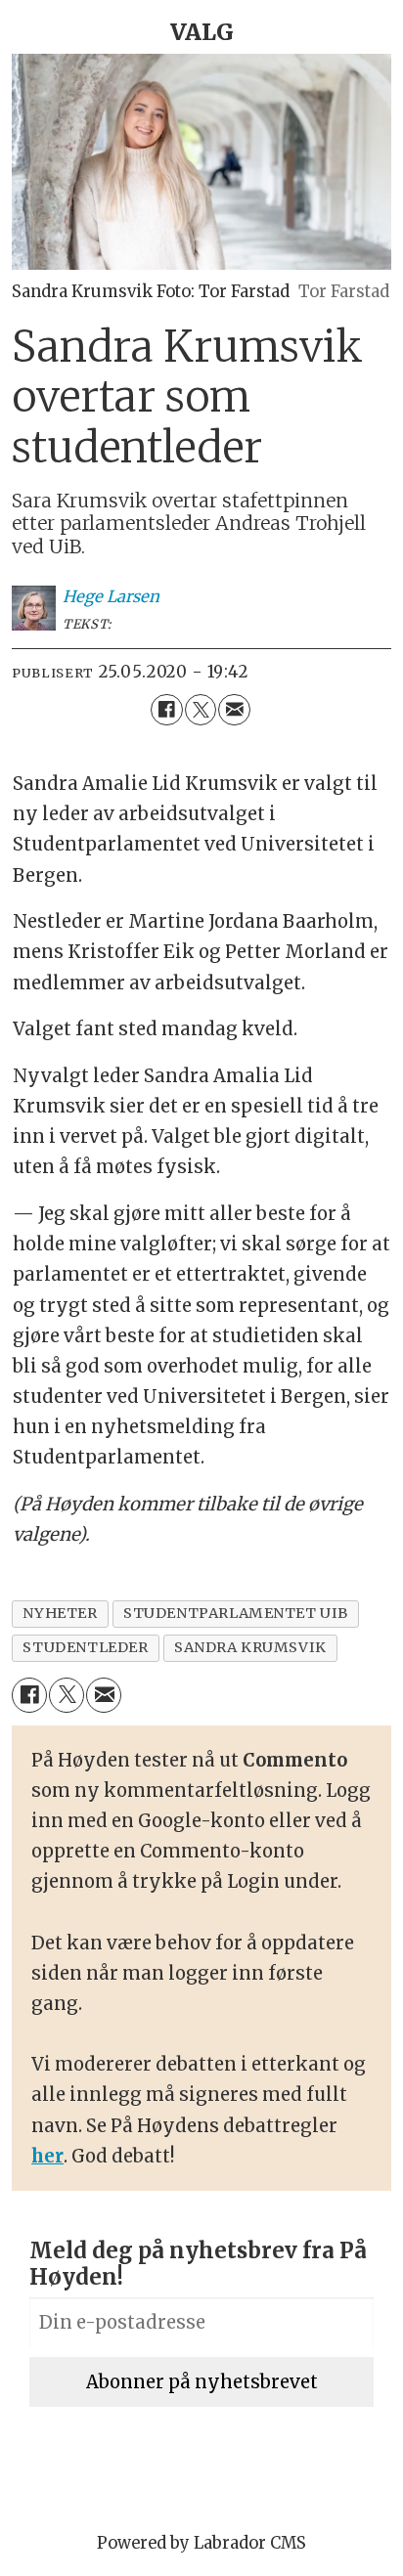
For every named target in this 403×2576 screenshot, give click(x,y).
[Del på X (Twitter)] (201, 710)
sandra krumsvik (250, 1647)
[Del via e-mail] (234, 710)
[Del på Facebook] (166, 710)
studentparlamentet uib (236, 1613)
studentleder (85, 1647)
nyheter (60, 1613)
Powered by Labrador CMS (201, 2543)
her (47, 2156)
